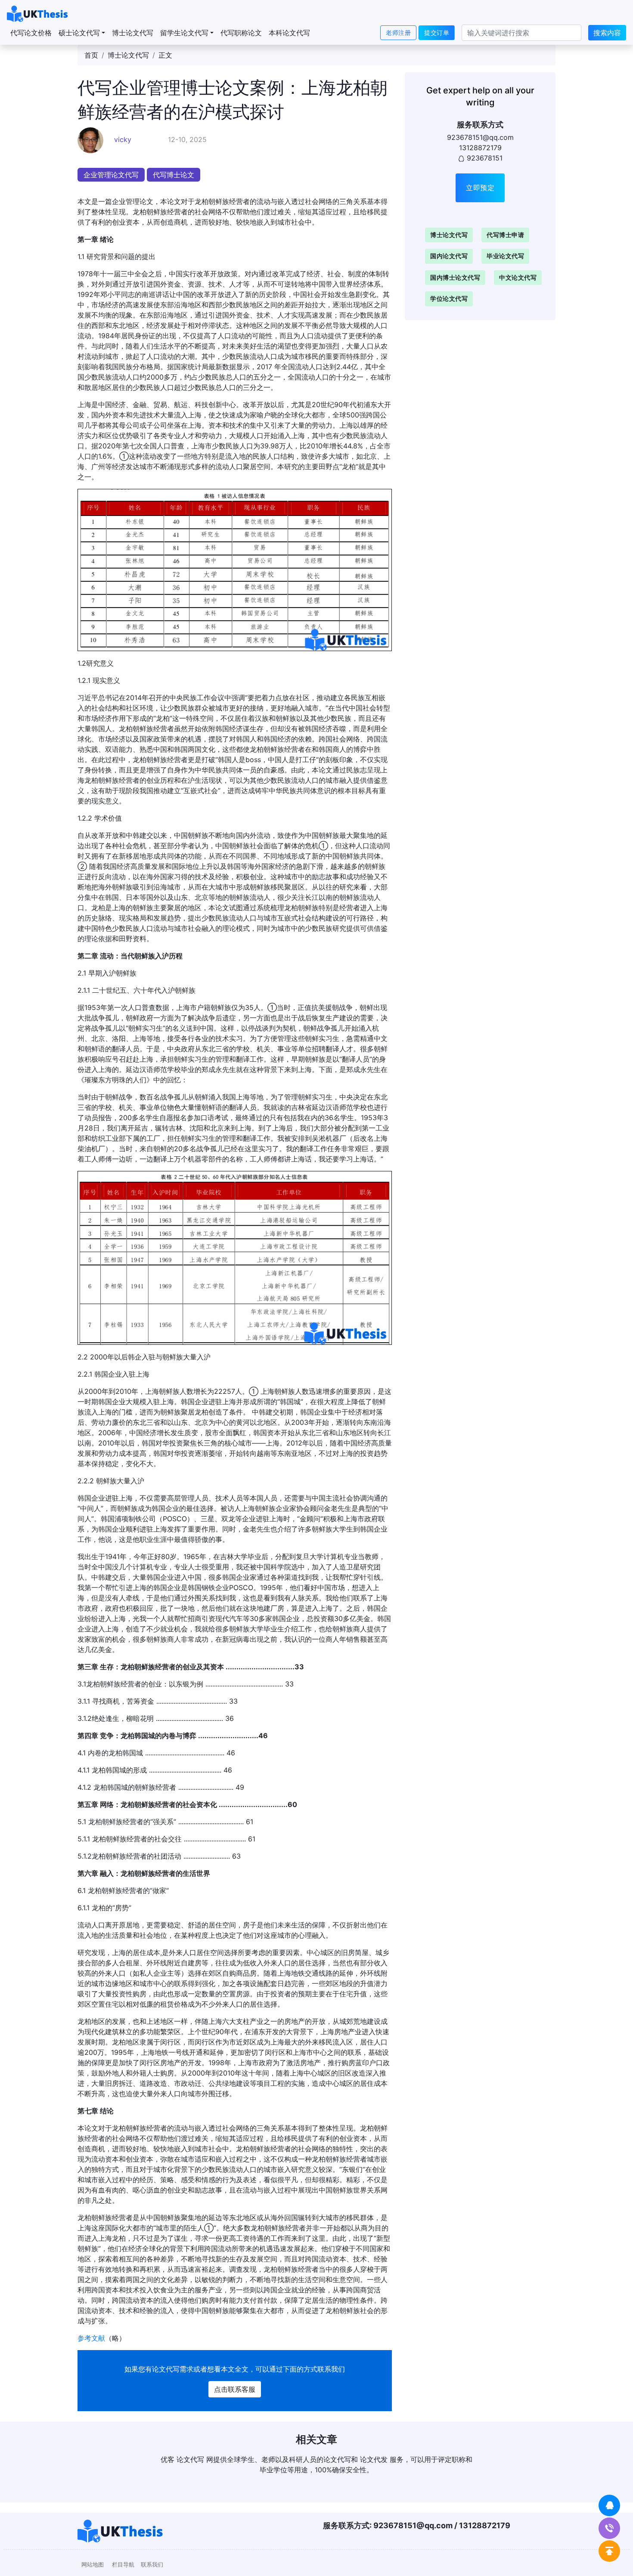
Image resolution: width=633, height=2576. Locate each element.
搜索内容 (607, 33)
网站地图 (93, 2565)
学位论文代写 (449, 298)
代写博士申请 (505, 235)
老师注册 (398, 32)
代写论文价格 (31, 33)
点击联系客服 (235, 2389)
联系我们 (152, 2565)
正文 (165, 55)
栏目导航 (123, 2565)
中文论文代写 (518, 277)
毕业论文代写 (505, 256)
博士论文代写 (133, 33)
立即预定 (480, 188)
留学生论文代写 (184, 33)
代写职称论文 (241, 33)
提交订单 (437, 32)
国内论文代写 (449, 256)
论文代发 (374, 2459)
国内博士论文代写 (455, 277)
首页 (91, 55)
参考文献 (91, 2338)
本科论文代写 (289, 33)
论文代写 (166, 2369)
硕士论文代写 (79, 33)
